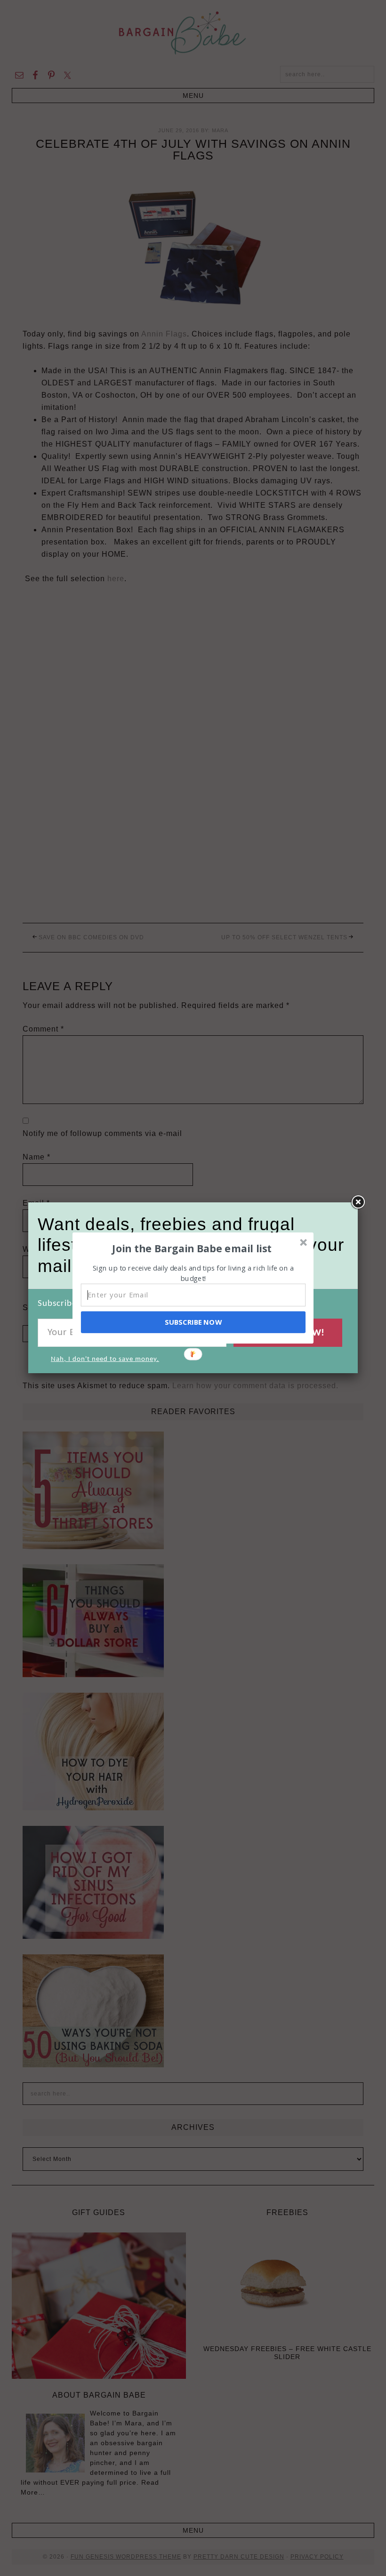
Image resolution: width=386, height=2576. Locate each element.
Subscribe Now (193, 1322)
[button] (192, 1248)
